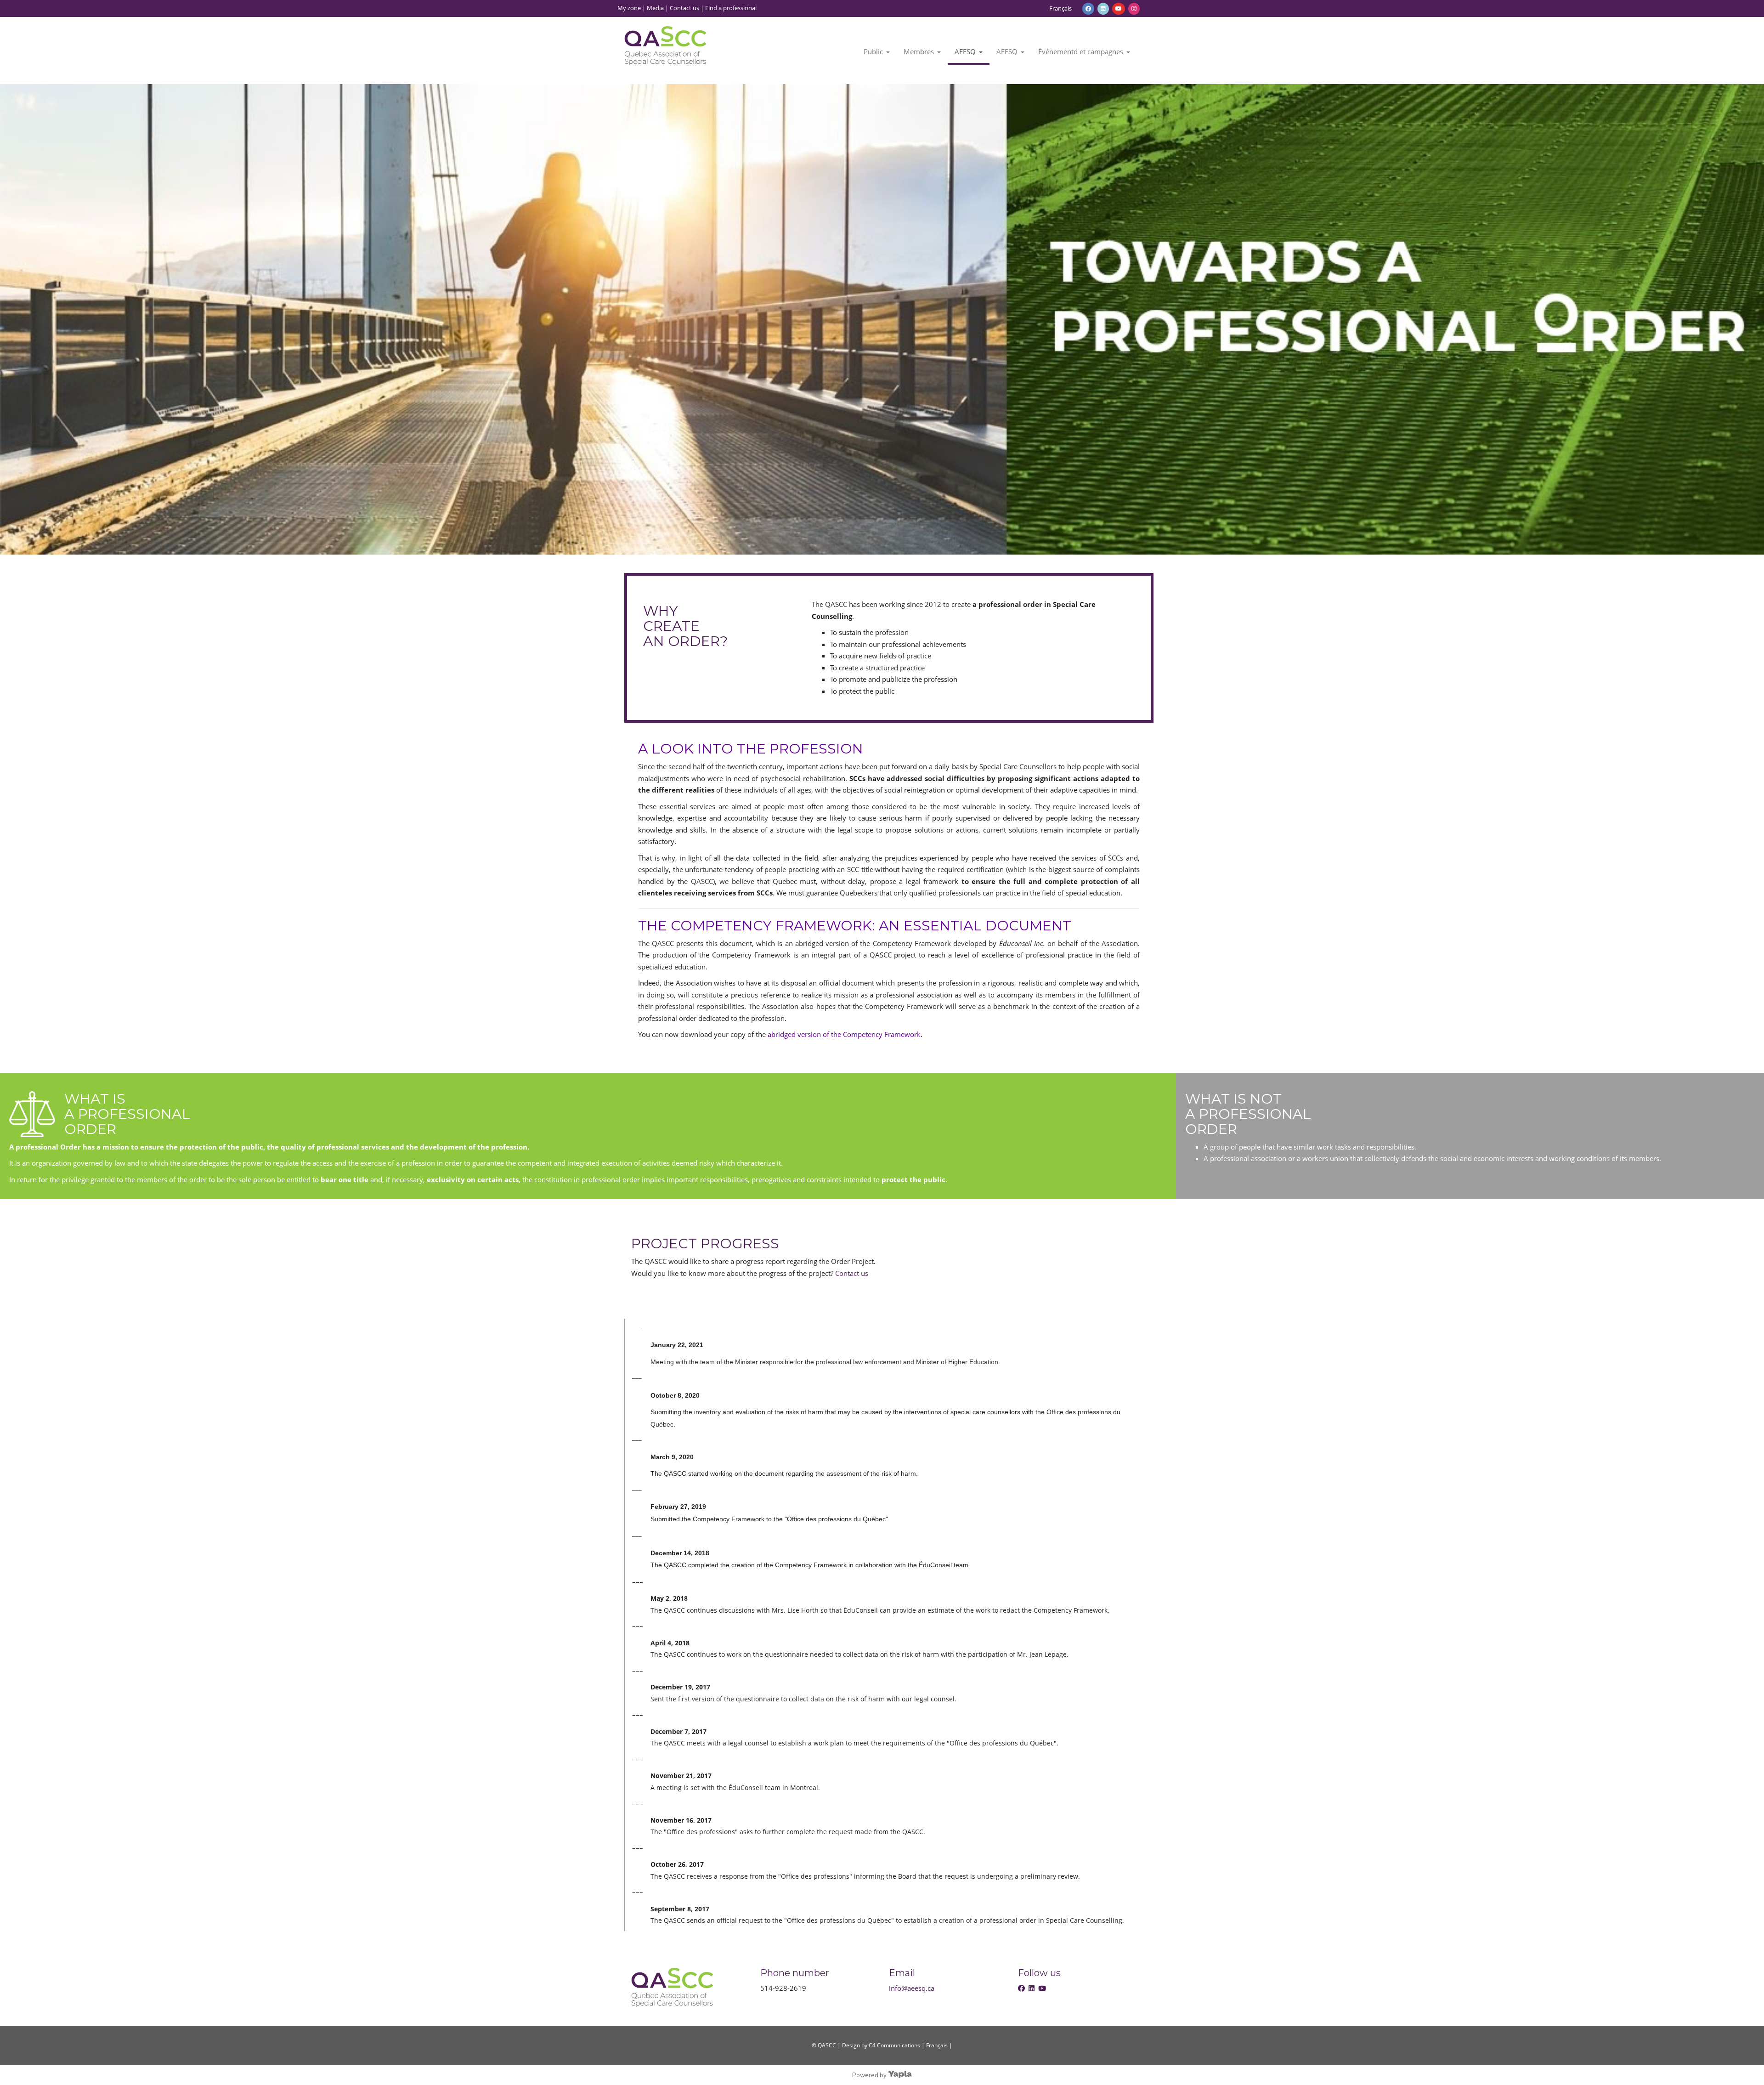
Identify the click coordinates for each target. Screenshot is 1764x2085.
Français (1060, 8)
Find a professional (731, 8)
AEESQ (965, 51)
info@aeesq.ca (912, 1988)
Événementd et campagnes (1081, 51)
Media (655, 8)
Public (873, 51)
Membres (919, 51)
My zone (629, 8)
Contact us (684, 8)
